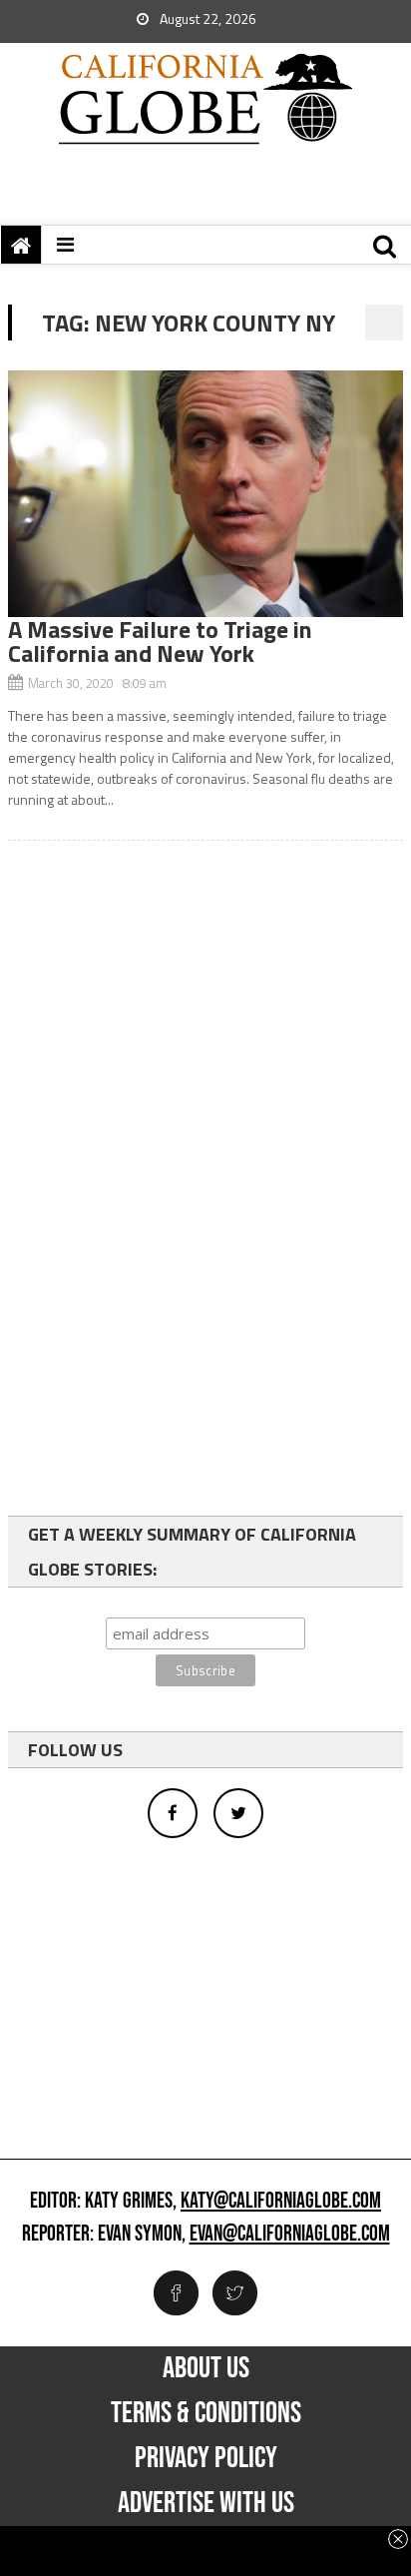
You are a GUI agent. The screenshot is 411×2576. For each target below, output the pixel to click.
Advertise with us (206, 2503)
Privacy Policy (206, 2458)
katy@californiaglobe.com (281, 2202)
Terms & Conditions (206, 2413)
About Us (206, 2368)
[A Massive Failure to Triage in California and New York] (205, 494)
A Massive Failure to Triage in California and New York (160, 641)
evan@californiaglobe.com (290, 2235)
